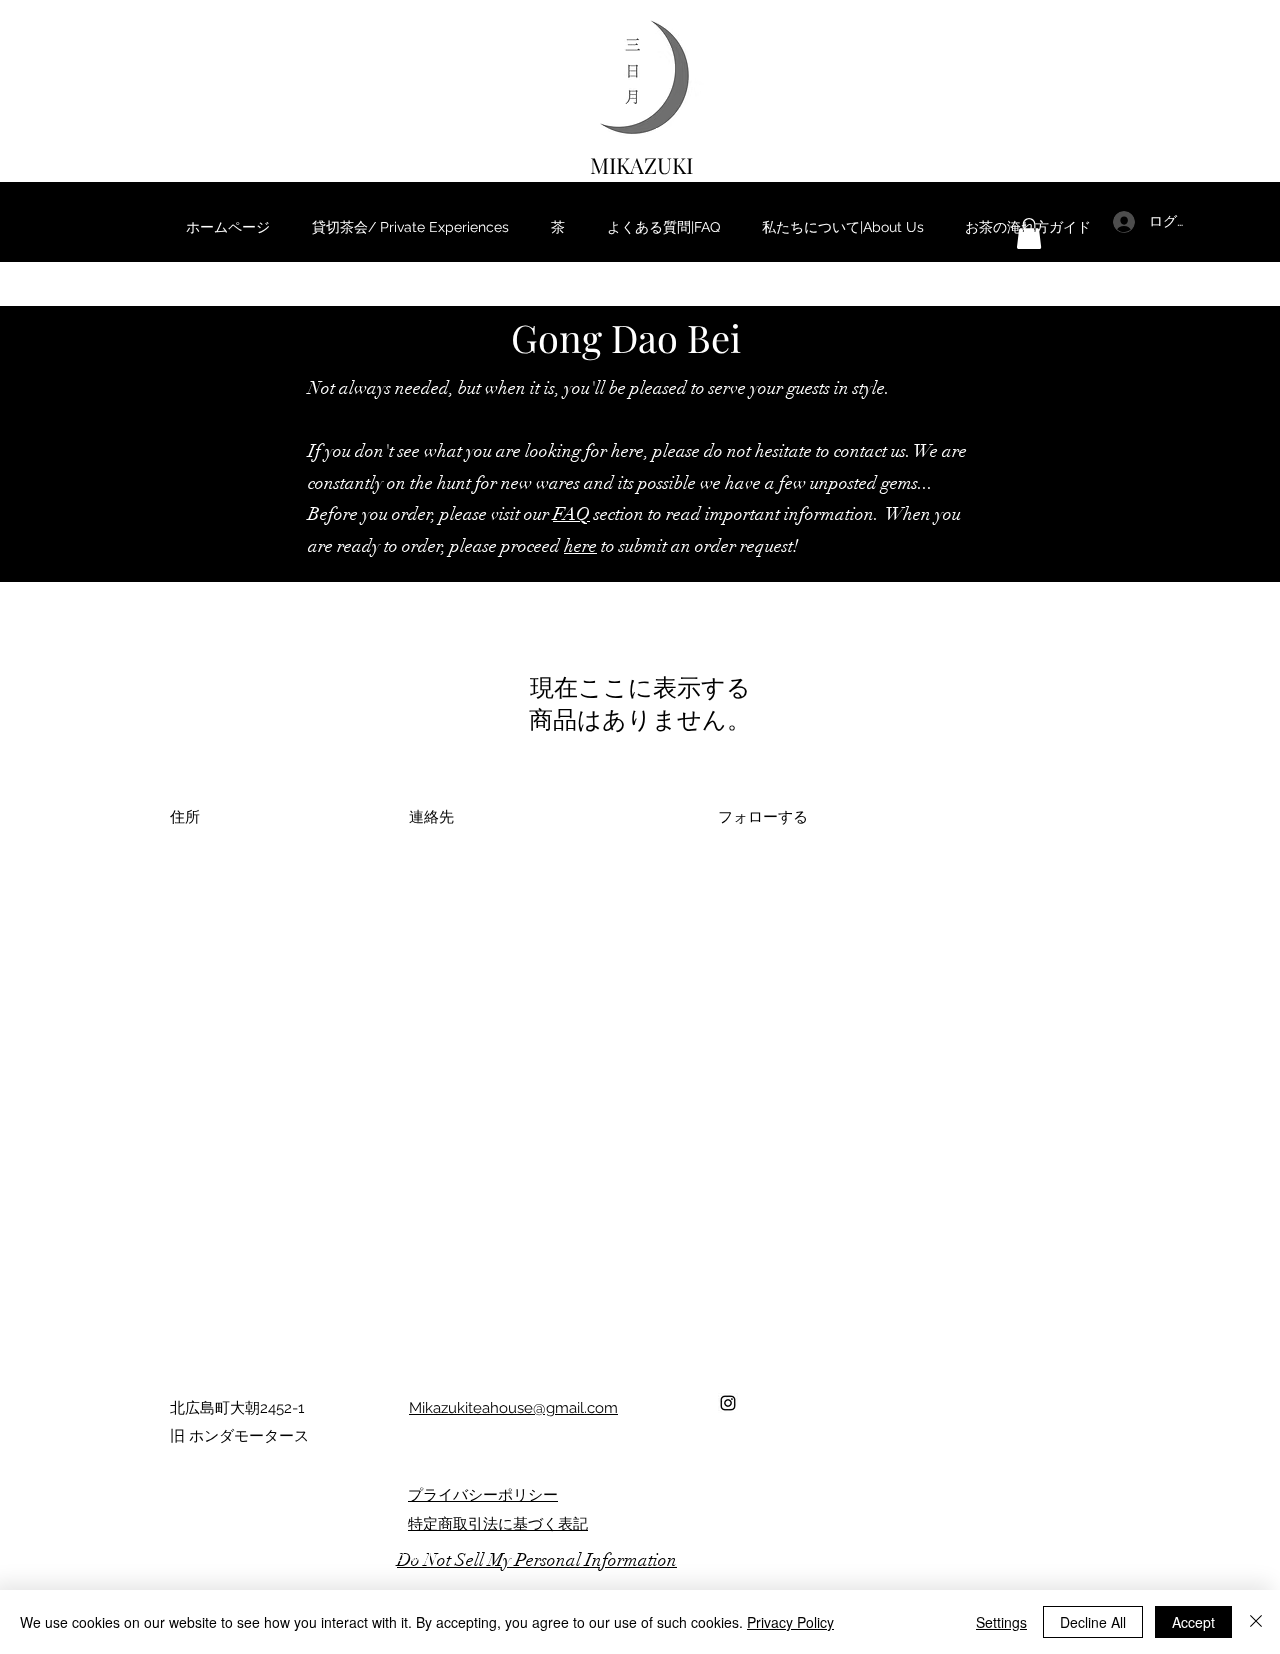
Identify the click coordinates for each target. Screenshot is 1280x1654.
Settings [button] (1001, 1622)
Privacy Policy (790, 1622)
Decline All (1093, 1622)
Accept (1193, 1622)
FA (564, 514)
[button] (1029, 233)
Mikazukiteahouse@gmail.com (513, 1408)
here (580, 546)
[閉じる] (1256, 1622)
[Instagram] (728, 1403)
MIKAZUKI (641, 165)
